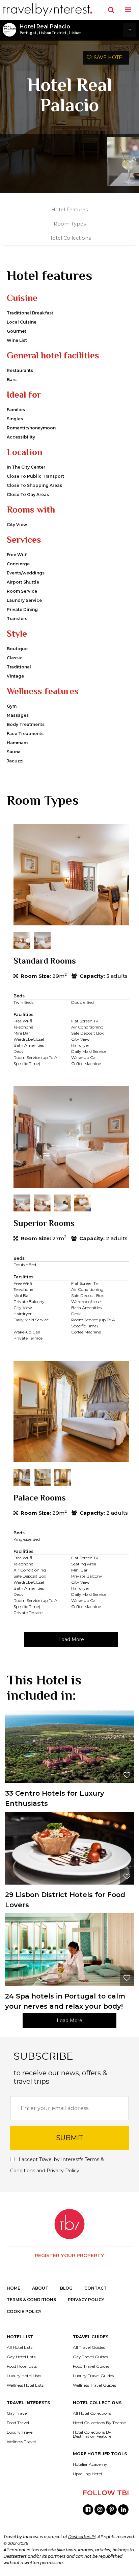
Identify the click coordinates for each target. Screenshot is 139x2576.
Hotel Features (69, 210)
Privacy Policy (63, 2171)
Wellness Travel (21, 2442)
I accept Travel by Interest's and (57, 2165)
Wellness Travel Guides (94, 2385)
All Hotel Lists (20, 2347)
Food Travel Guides (91, 2366)
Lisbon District (52, 33)
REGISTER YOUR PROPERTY (69, 2255)
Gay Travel (17, 2413)
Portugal (28, 33)
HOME (13, 2288)
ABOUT (40, 2288)
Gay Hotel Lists (21, 2357)
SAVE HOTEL (108, 57)
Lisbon (75, 33)
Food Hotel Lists (22, 2366)
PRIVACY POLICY (86, 2300)
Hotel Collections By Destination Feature (92, 2434)
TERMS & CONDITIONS (31, 2300)
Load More (71, 1639)
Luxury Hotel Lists (24, 2376)
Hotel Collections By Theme (99, 2423)
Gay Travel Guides (90, 2357)
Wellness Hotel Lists (25, 2385)
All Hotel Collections (92, 2413)
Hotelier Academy (90, 2464)
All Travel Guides (89, 2347)
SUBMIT (70, 2138)
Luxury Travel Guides (93, 2376)
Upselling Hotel (87, 2474)
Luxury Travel (20, 2432)
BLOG (66, 2288)
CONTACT (95, 2288)
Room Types (70, 224)
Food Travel (18, 2423)
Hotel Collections (69, 238)
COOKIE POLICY (24, 2311)
